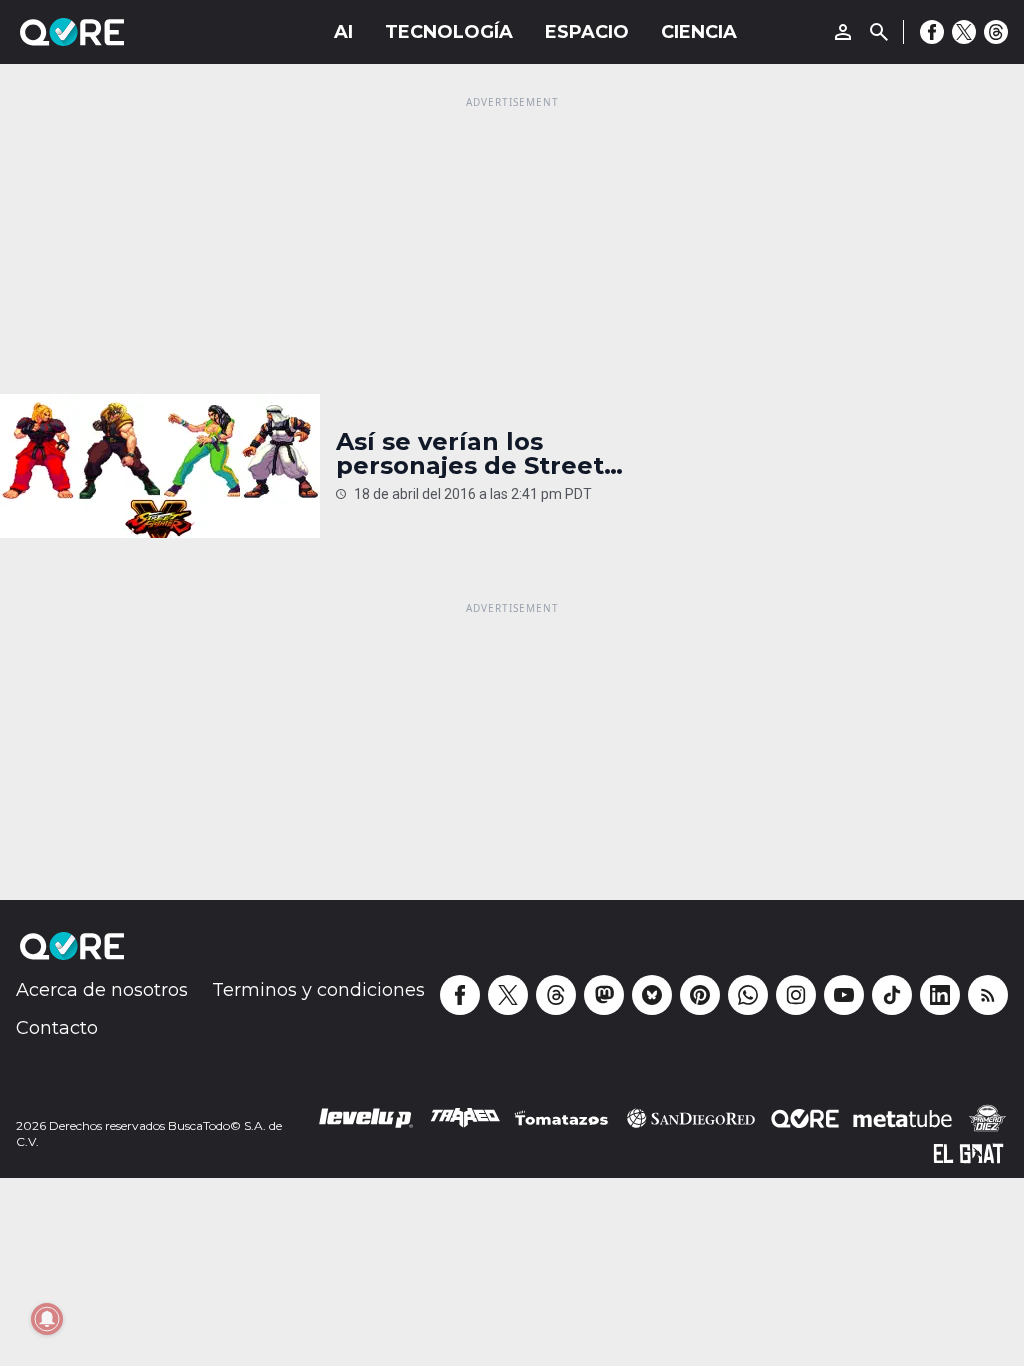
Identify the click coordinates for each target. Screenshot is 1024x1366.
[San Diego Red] (691, 1118)
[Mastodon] (604, 995)
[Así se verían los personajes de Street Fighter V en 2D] (160, 466)
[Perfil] (843, 32)
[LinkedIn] (940, 995)
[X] (964, 32)
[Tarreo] (465, 1118)
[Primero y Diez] (987, 1118)
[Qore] (128, 32)
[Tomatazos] (561, 1118)
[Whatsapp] (748, 995)
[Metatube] (902, 1118)
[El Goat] (968, 1154)
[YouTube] (844, 995)
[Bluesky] (652, 995)
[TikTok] (892, 995)
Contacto (57, 1028)
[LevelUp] (366, 1118)
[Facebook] (932, 32)
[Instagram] (796, 995)
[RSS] (988, 995)
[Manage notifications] (47, 1319)
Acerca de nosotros (102, 990)
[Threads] (996, 32)
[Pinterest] (700, 995)
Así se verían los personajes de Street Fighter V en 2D (470, 454)
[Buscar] (879, 32)
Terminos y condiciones (318, 990)
